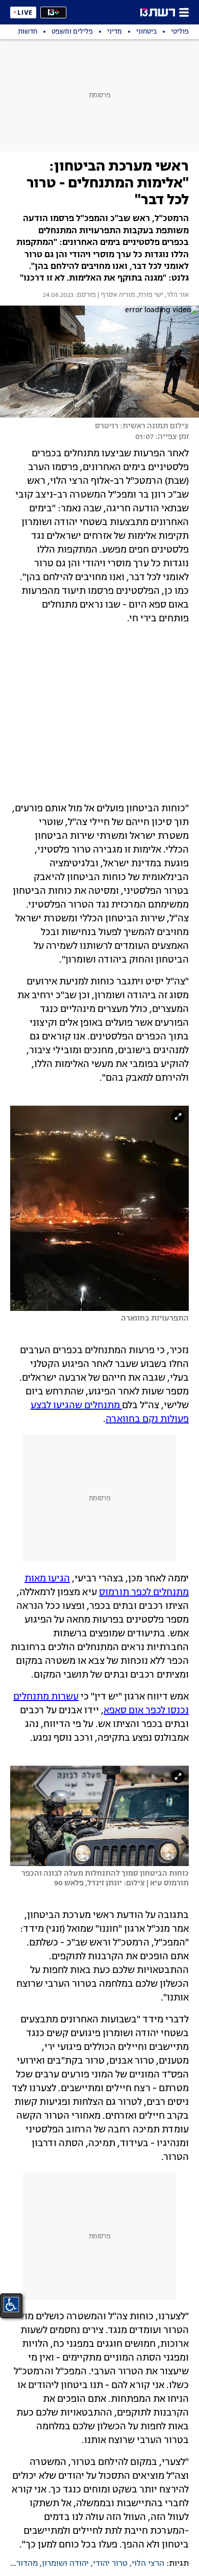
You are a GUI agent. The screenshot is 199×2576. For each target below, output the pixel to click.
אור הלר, (176, 295)
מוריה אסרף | (116, 295)
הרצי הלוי (148, 2564)
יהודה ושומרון (65, 2564)
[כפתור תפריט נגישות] (11, 2305)
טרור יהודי (110, 2564)
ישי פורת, (149, 295)
